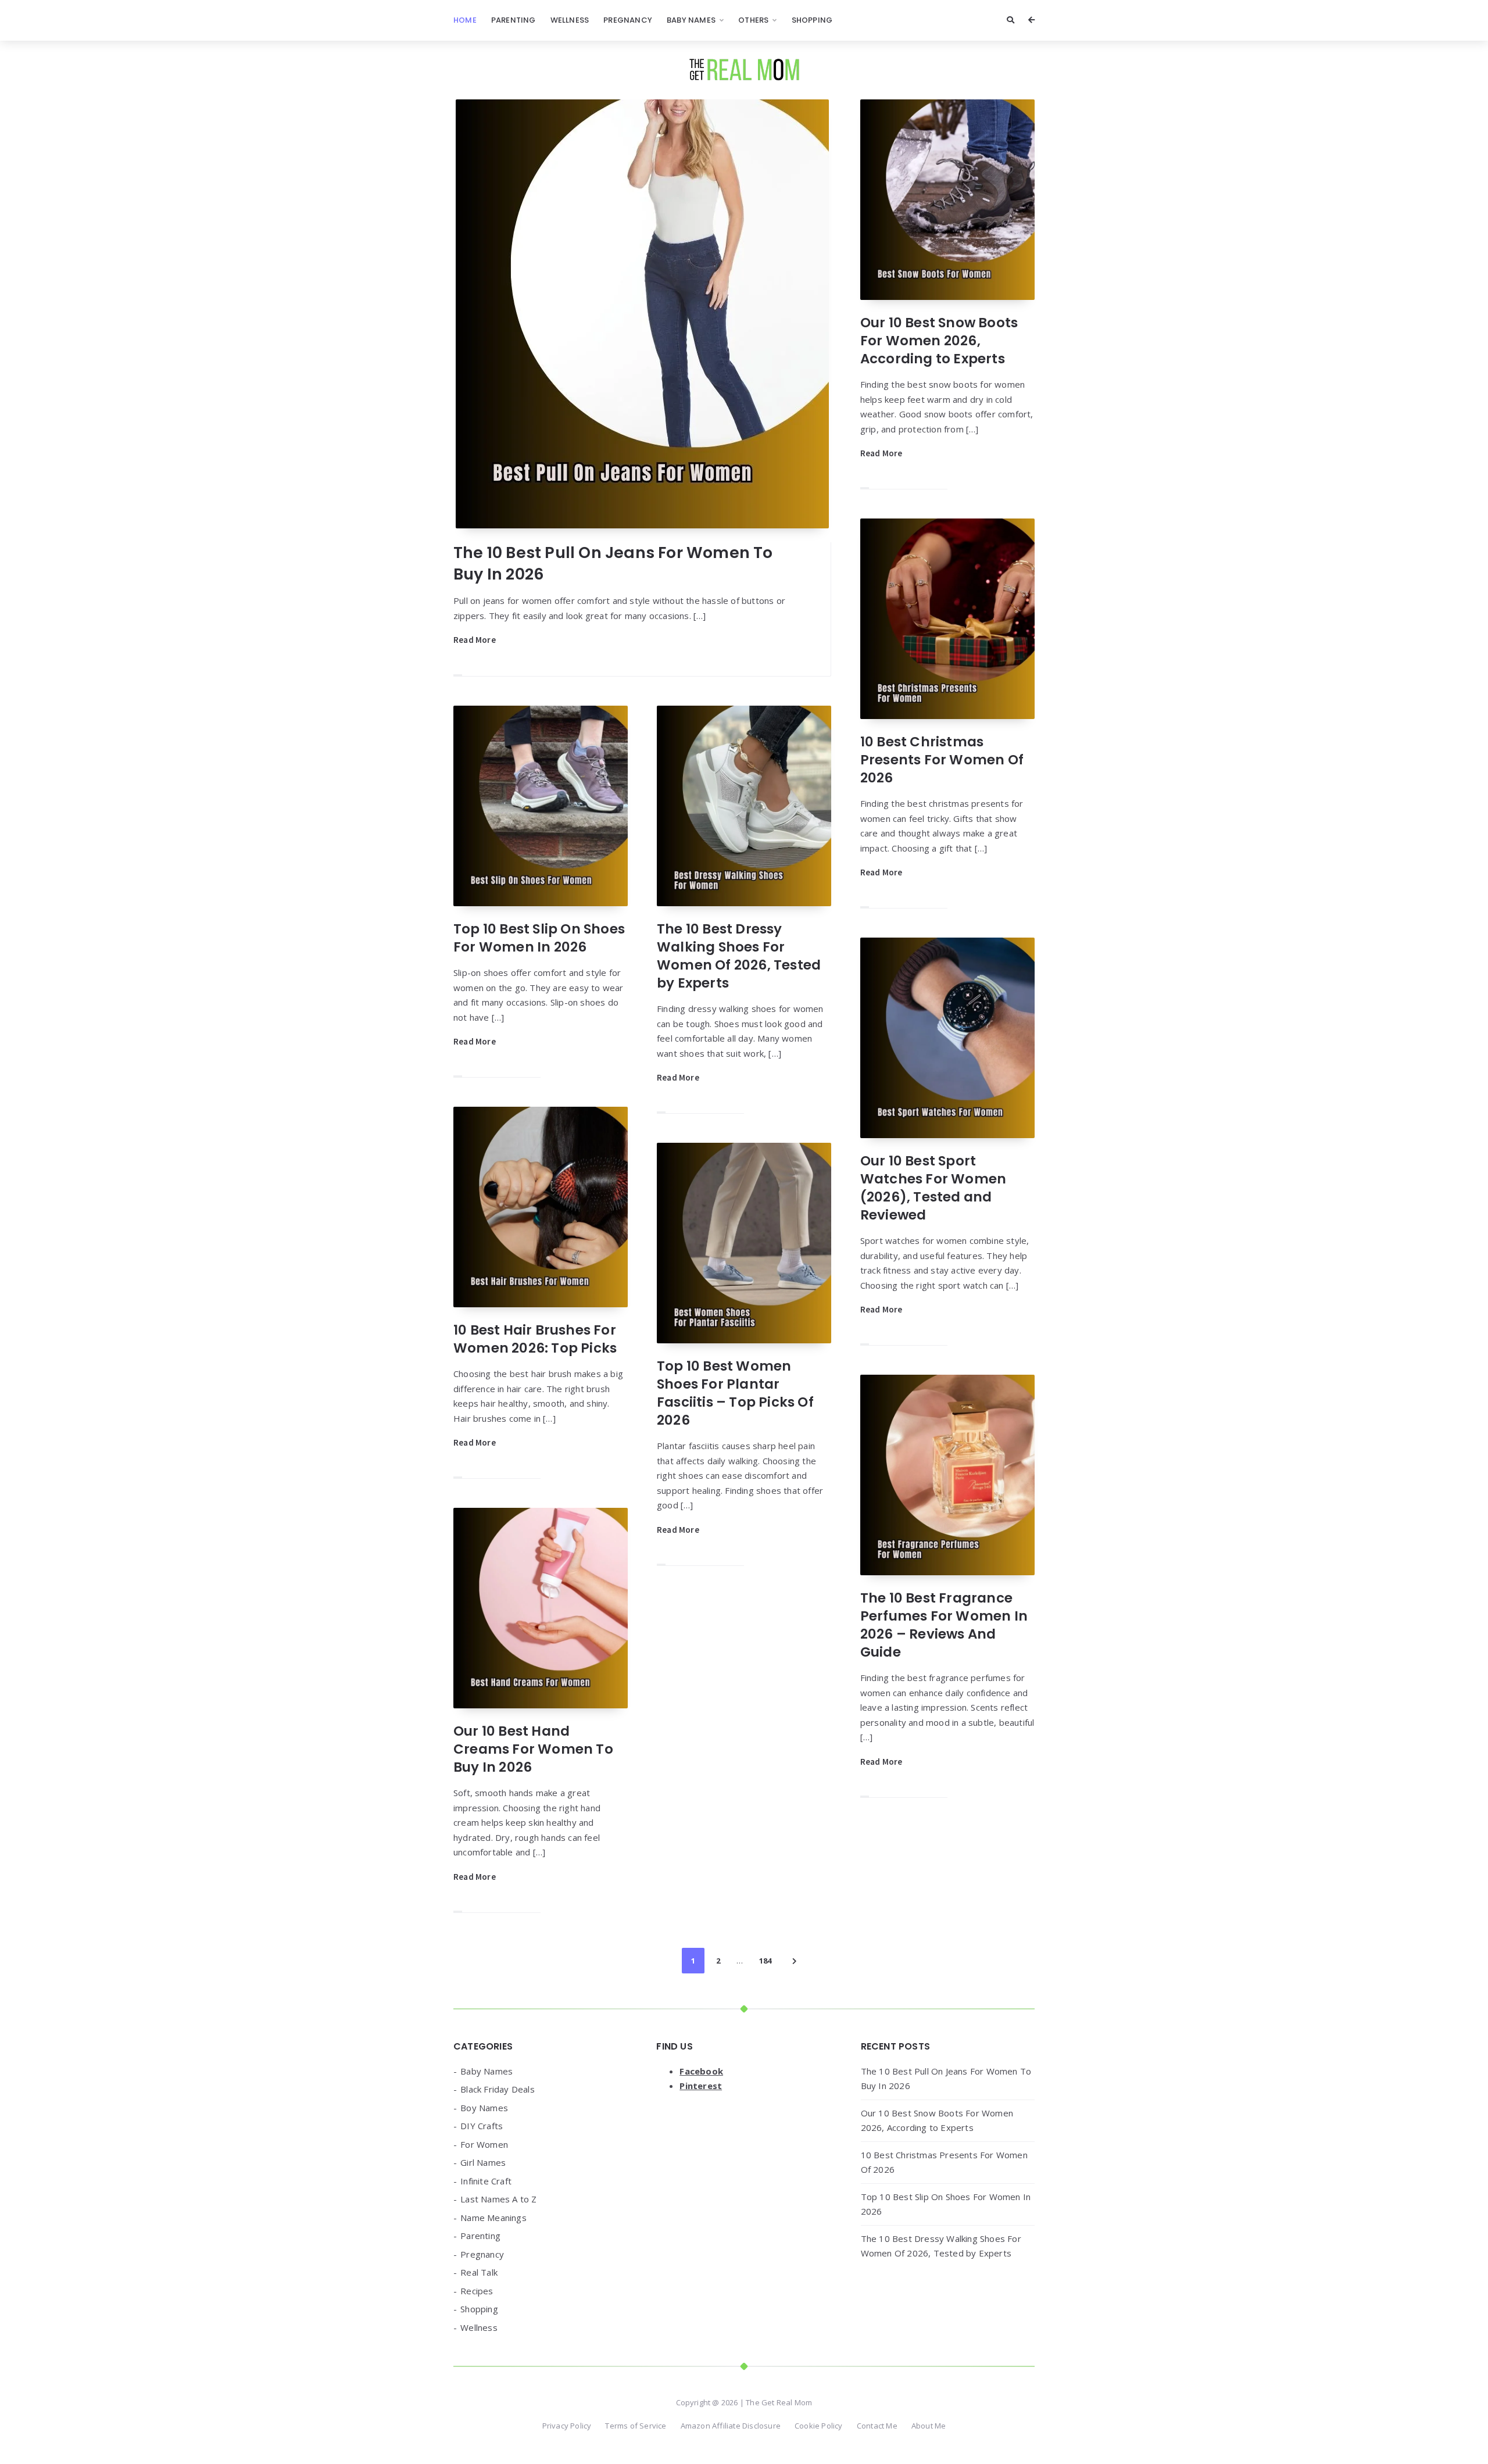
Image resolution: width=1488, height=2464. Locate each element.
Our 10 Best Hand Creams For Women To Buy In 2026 (533, 1749)
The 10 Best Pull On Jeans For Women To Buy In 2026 (613, 563)
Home (465, 20)
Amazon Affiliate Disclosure (731, 2426)
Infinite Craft (486, 2181)
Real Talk (479, 2272)
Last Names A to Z (498, 2199)
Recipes (477, 2291)
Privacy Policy (567, 2426)
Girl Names (483, 2162)
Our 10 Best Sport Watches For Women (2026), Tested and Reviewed (933, 1188)
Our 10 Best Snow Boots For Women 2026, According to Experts (939, 341)
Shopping (812, 20)
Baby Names (691, 20)
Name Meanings (493, 2218)
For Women (484, 2144)
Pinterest (701, 2086)
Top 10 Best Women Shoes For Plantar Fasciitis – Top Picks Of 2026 (735, 1393)
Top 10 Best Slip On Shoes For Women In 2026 (539, 938)
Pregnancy (628, 20)
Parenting (514, 20)
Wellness (570, 20)
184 (765, 1961)
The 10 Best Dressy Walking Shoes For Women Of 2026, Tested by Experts (739, 956)
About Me (929, 2426)
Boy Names (484, 2108)
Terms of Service (636, 2426)
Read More (475, 640)
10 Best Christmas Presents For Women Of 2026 (942, 760)
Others (753, 20)
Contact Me (877, 2426)
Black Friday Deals (498, 2089)
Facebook (701, 2071)
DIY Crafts (482, 2126)
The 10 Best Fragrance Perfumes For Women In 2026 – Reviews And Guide (944, 1625)
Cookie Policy (819, 2426)
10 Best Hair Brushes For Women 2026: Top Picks (535, 1339)
